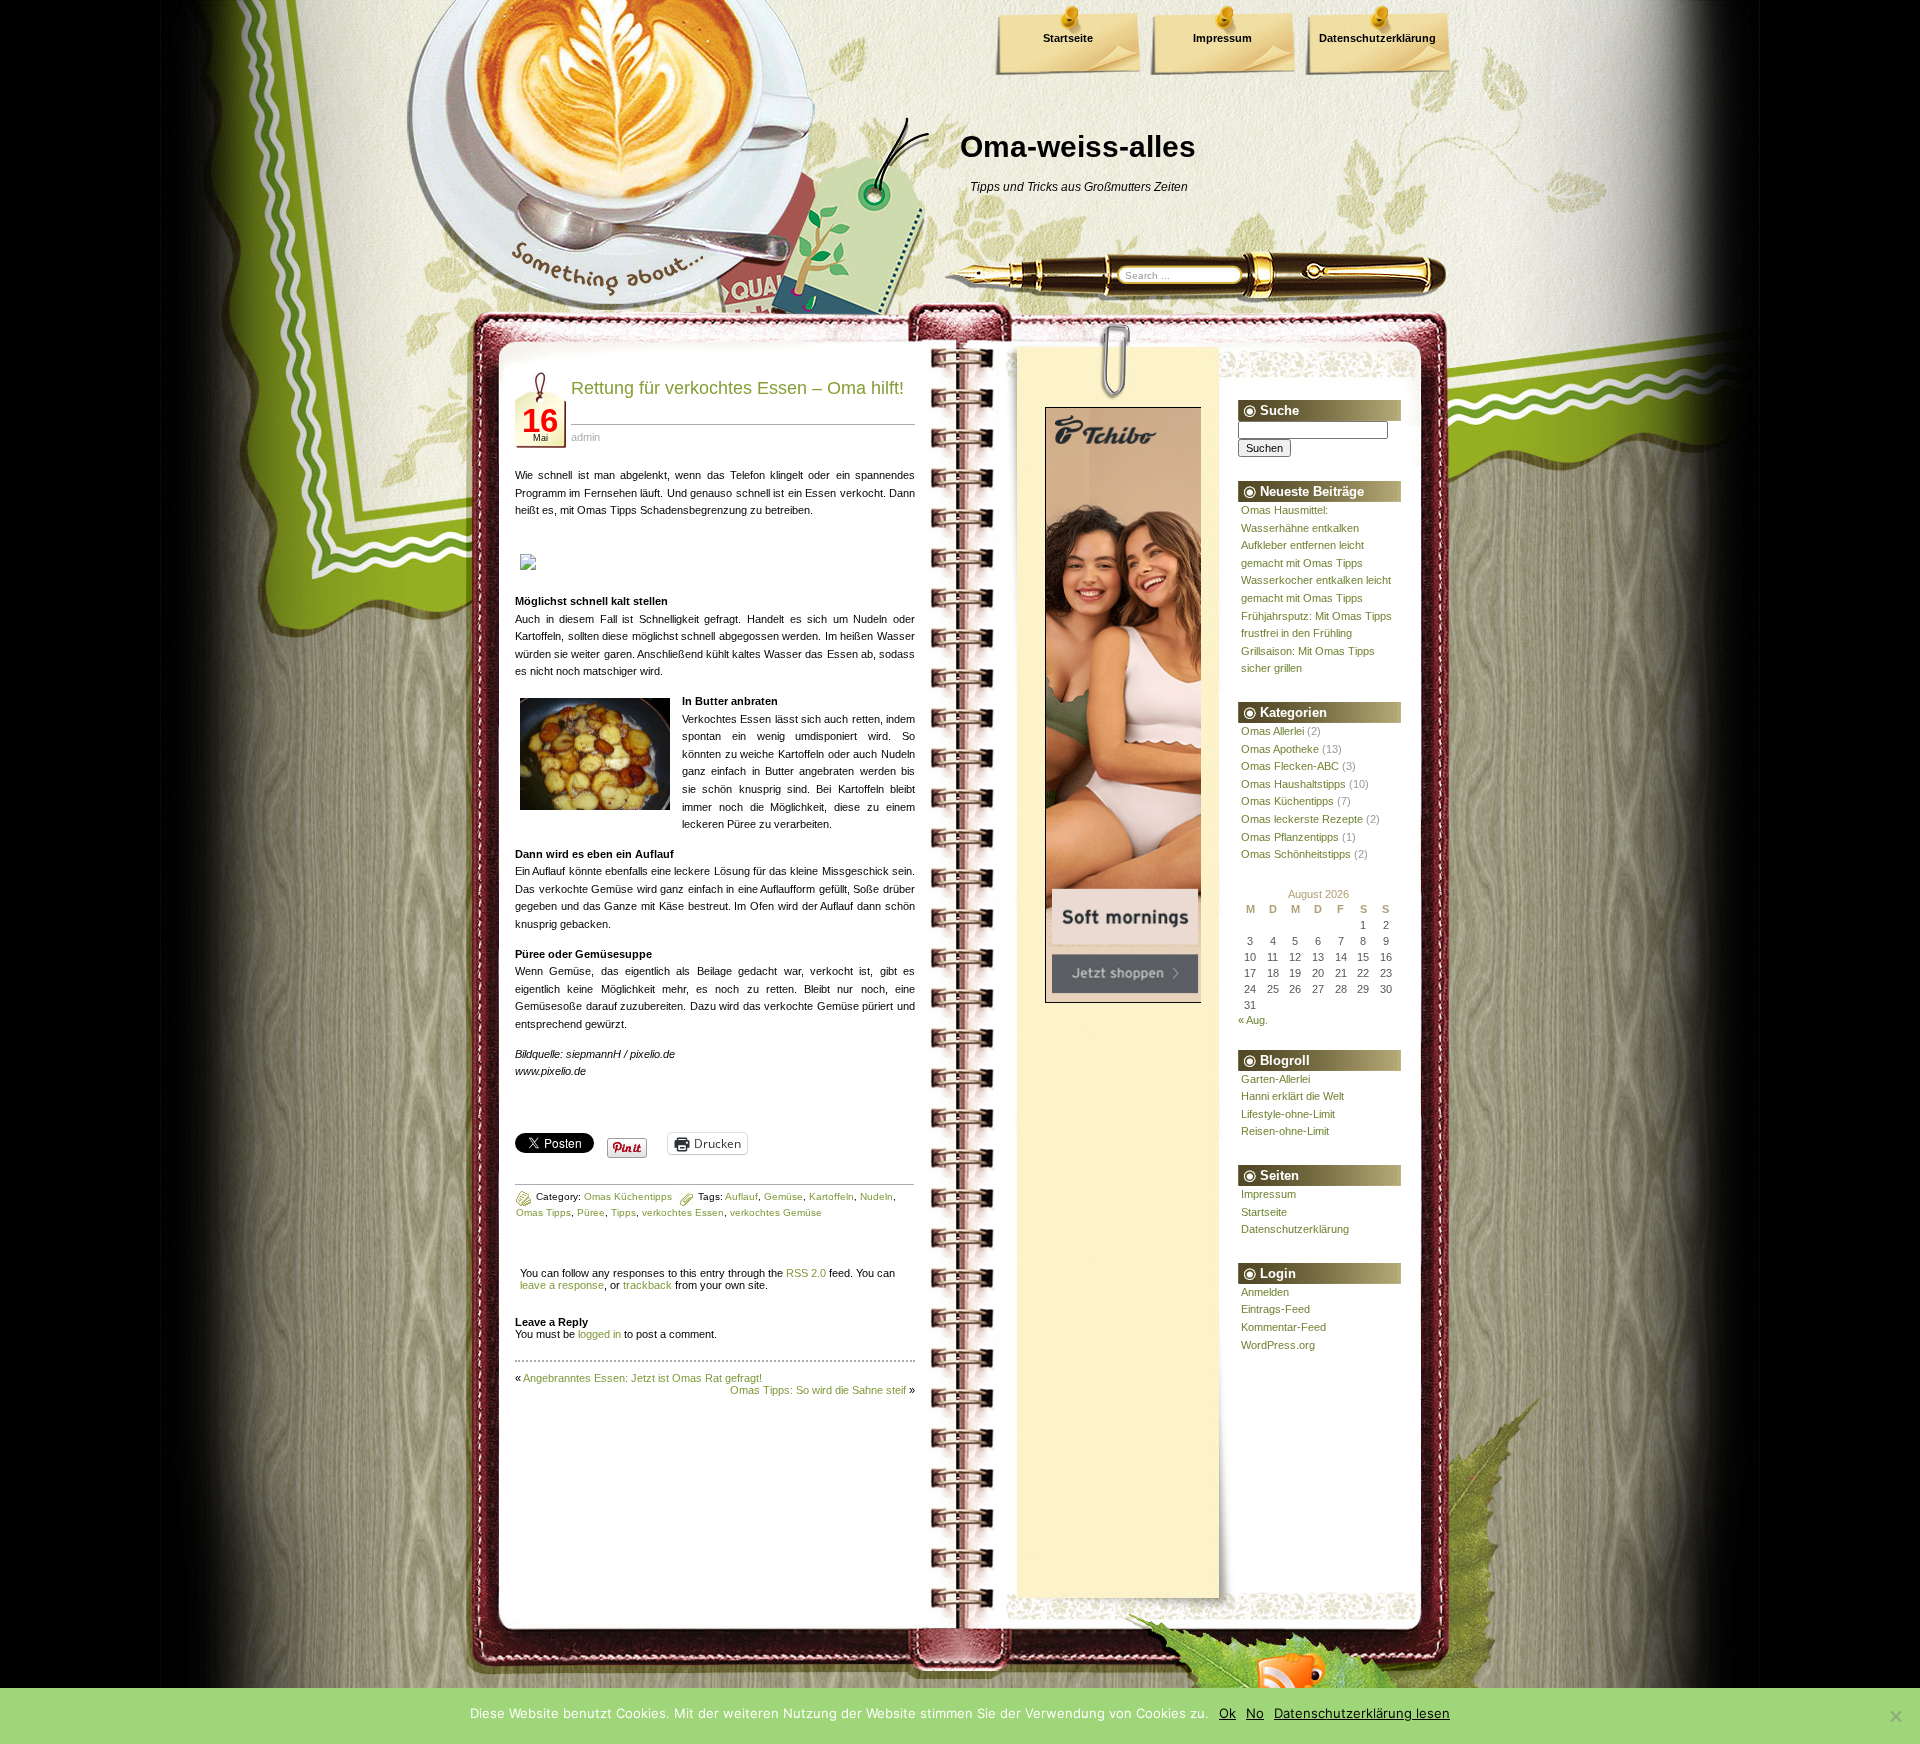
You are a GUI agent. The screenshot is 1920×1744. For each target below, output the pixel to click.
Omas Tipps (543, 1212)
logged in (599, 1334)
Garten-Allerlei (1275, 1079)
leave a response (562, 1285)
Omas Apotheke (1280, 749)
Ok (1227, 1713)
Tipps (623, 1212)
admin (585, 437)
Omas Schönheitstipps (1296, 854)
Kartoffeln (831, 1196)
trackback (647, 1285)
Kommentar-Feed (1283, 1327)
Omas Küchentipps (1287, 801)
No (1255, 1713)
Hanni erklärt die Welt (1292, 1096)
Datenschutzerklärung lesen (1362, 1713)
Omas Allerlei (1272, 731)
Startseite (1068, 38)
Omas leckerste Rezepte (1302, 819)
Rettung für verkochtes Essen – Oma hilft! (737, 388)
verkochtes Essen (683, 1212)
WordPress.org (1278, 1345)
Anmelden (1265, 1292)
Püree (591, 1212)
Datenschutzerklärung (1377, 38)
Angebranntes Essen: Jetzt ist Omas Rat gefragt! (642, 1378)
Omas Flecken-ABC (1290, 766)
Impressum (1222, 38)
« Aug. (1253, 1020)
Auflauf (741, 1196)
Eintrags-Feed (1275, 1309)
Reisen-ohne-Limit (1285, 1131)
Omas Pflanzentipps (1290, 837)
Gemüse (783, 1196)
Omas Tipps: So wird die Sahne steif (818, 1390)
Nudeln (876, 1196)
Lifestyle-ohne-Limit (1288, 1114)
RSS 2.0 (806, 1273)
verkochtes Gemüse (776, 1212)
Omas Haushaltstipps (1293, 784)
